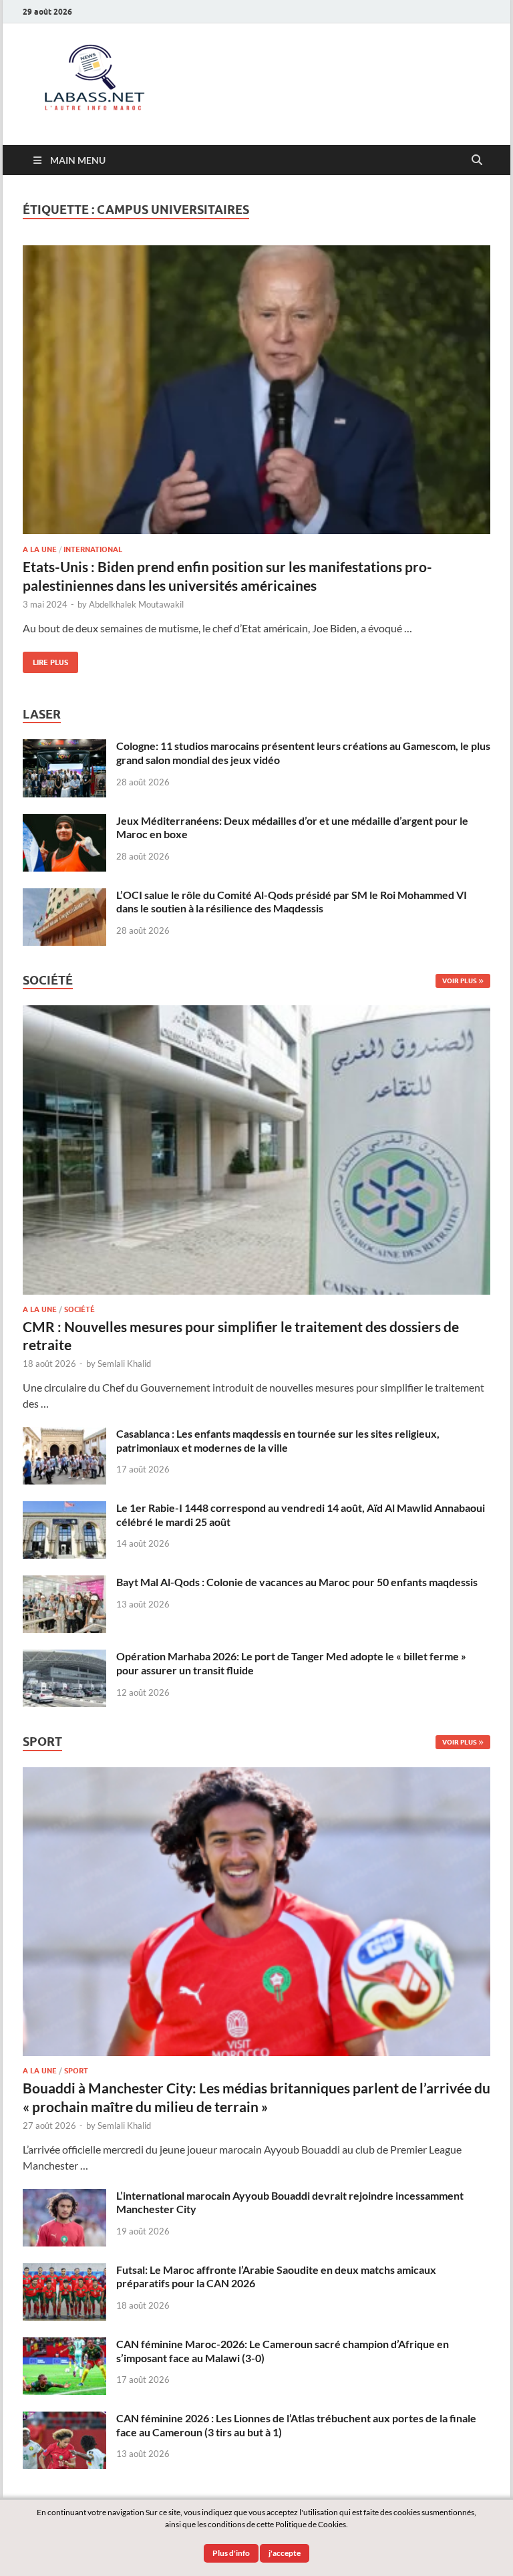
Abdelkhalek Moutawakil (136, 604)
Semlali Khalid (124, 1364)
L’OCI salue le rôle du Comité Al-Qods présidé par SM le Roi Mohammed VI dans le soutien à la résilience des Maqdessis (292, 902)
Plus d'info (231, 2553)
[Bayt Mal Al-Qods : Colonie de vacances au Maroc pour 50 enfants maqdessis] (64, 1583)
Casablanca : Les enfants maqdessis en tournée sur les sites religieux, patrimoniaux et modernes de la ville (278, 1440)
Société (79, 1309)
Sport (76, 2071)
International (93, 549)
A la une (40, 549)
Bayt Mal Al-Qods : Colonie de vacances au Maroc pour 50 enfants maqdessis (297, 1582)
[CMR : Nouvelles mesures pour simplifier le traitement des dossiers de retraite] (256, 1013)
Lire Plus (45, 659)
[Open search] (477, 160)
